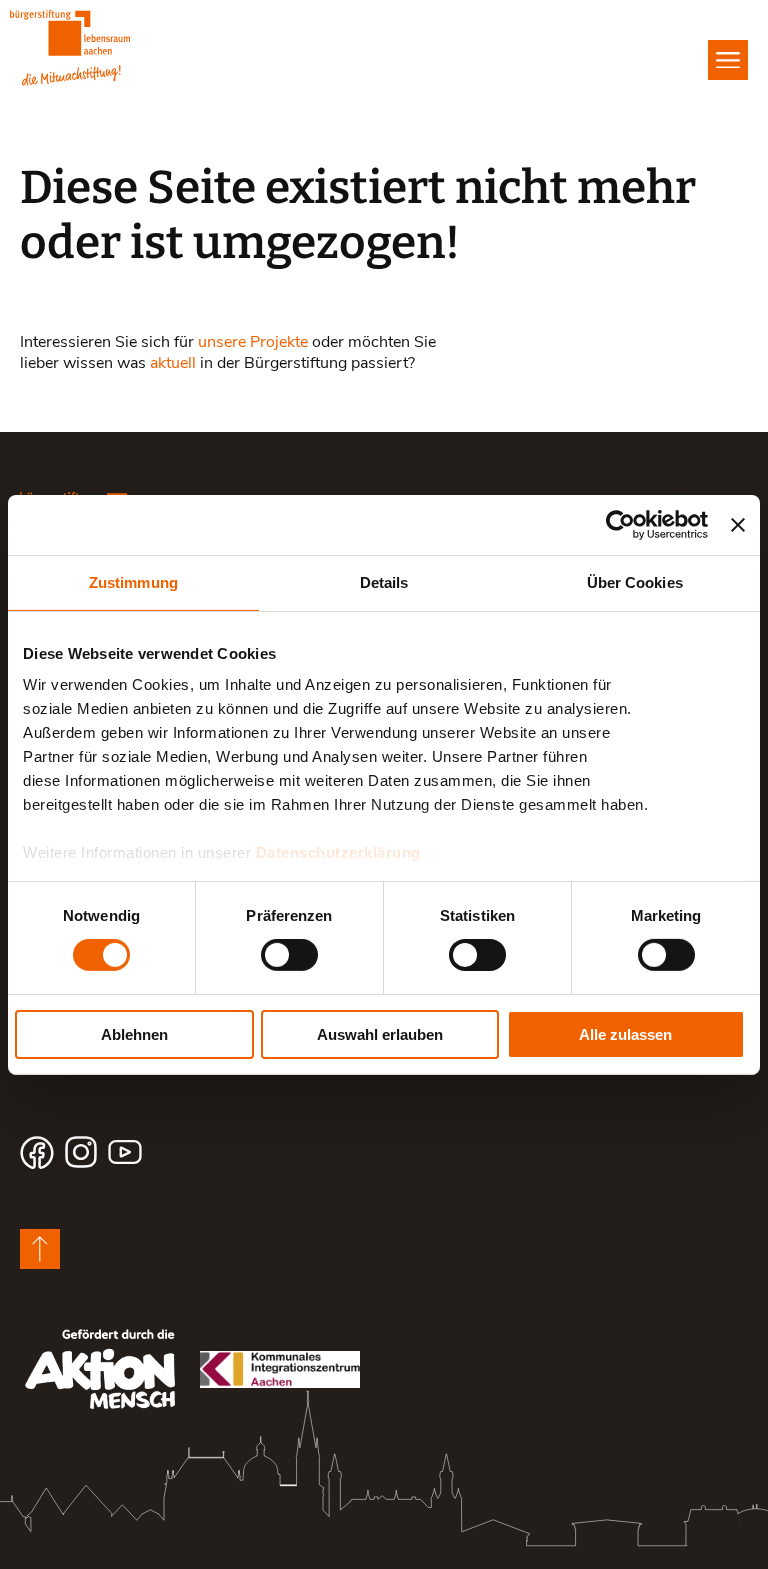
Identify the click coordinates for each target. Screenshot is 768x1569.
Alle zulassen (625, 1034)
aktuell (173, 361)
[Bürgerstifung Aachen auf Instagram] (81, 1152)
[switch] (289, 955)
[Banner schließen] (738, 524)
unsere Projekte (253, 340)
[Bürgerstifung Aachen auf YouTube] (125, 1152)
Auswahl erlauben (380, 1034)
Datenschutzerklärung (338, 852)
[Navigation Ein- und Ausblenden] (728, 60)
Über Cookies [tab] (635, 581)
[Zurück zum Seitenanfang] (40, 1249)
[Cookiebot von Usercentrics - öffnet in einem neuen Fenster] (620, 524)
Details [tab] (384, 581)
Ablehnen (134, 1034)
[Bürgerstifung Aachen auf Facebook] (37, 1152)
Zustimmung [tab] (133, 581)
